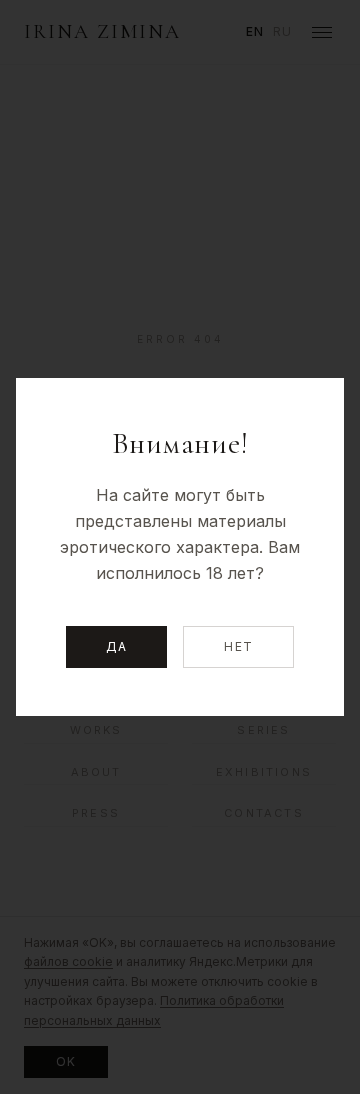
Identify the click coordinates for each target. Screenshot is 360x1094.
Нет (238, 646)
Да (116, 646)
